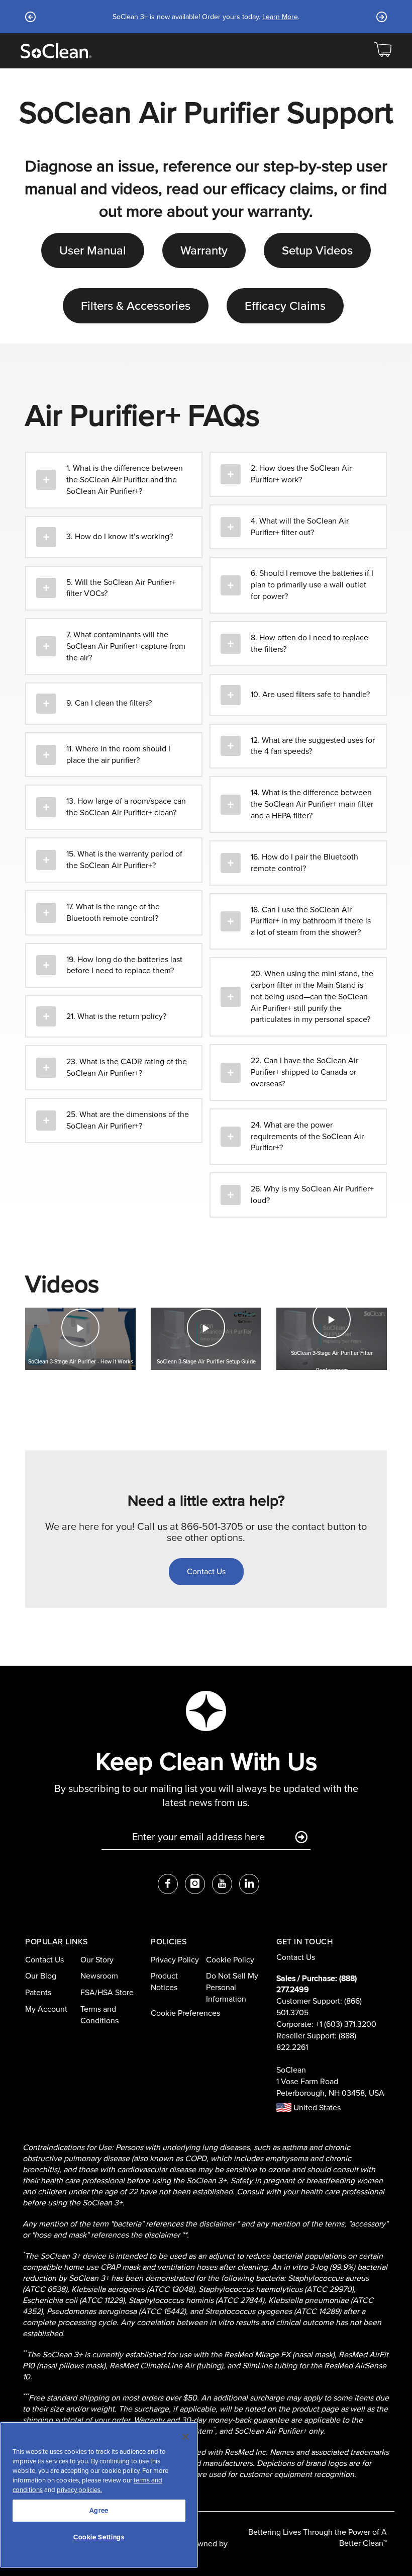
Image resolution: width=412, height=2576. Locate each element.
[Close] (185, 2437)
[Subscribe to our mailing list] (301, 1838)
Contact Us (44, 1960)
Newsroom (99, 1976)
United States (316, 2108)
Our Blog (41, 1976)
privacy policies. (79, 2490)
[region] (99, 2495)
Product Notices (164, 1982)
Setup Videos (317, 250)
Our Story (97, 1960)
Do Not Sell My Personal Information (232, 1987)
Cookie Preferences (185, 2013)
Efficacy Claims (285, 306)
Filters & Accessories (136, 306)
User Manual (93, 250)
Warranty (204, 250)
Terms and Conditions (99, 2015)
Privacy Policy (175, 1960)
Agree (99, 2510)
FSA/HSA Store (107, 1992)
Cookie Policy (230, 1960)
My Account (46, 2009)
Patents (38, 1992)
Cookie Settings (99, 2537)
